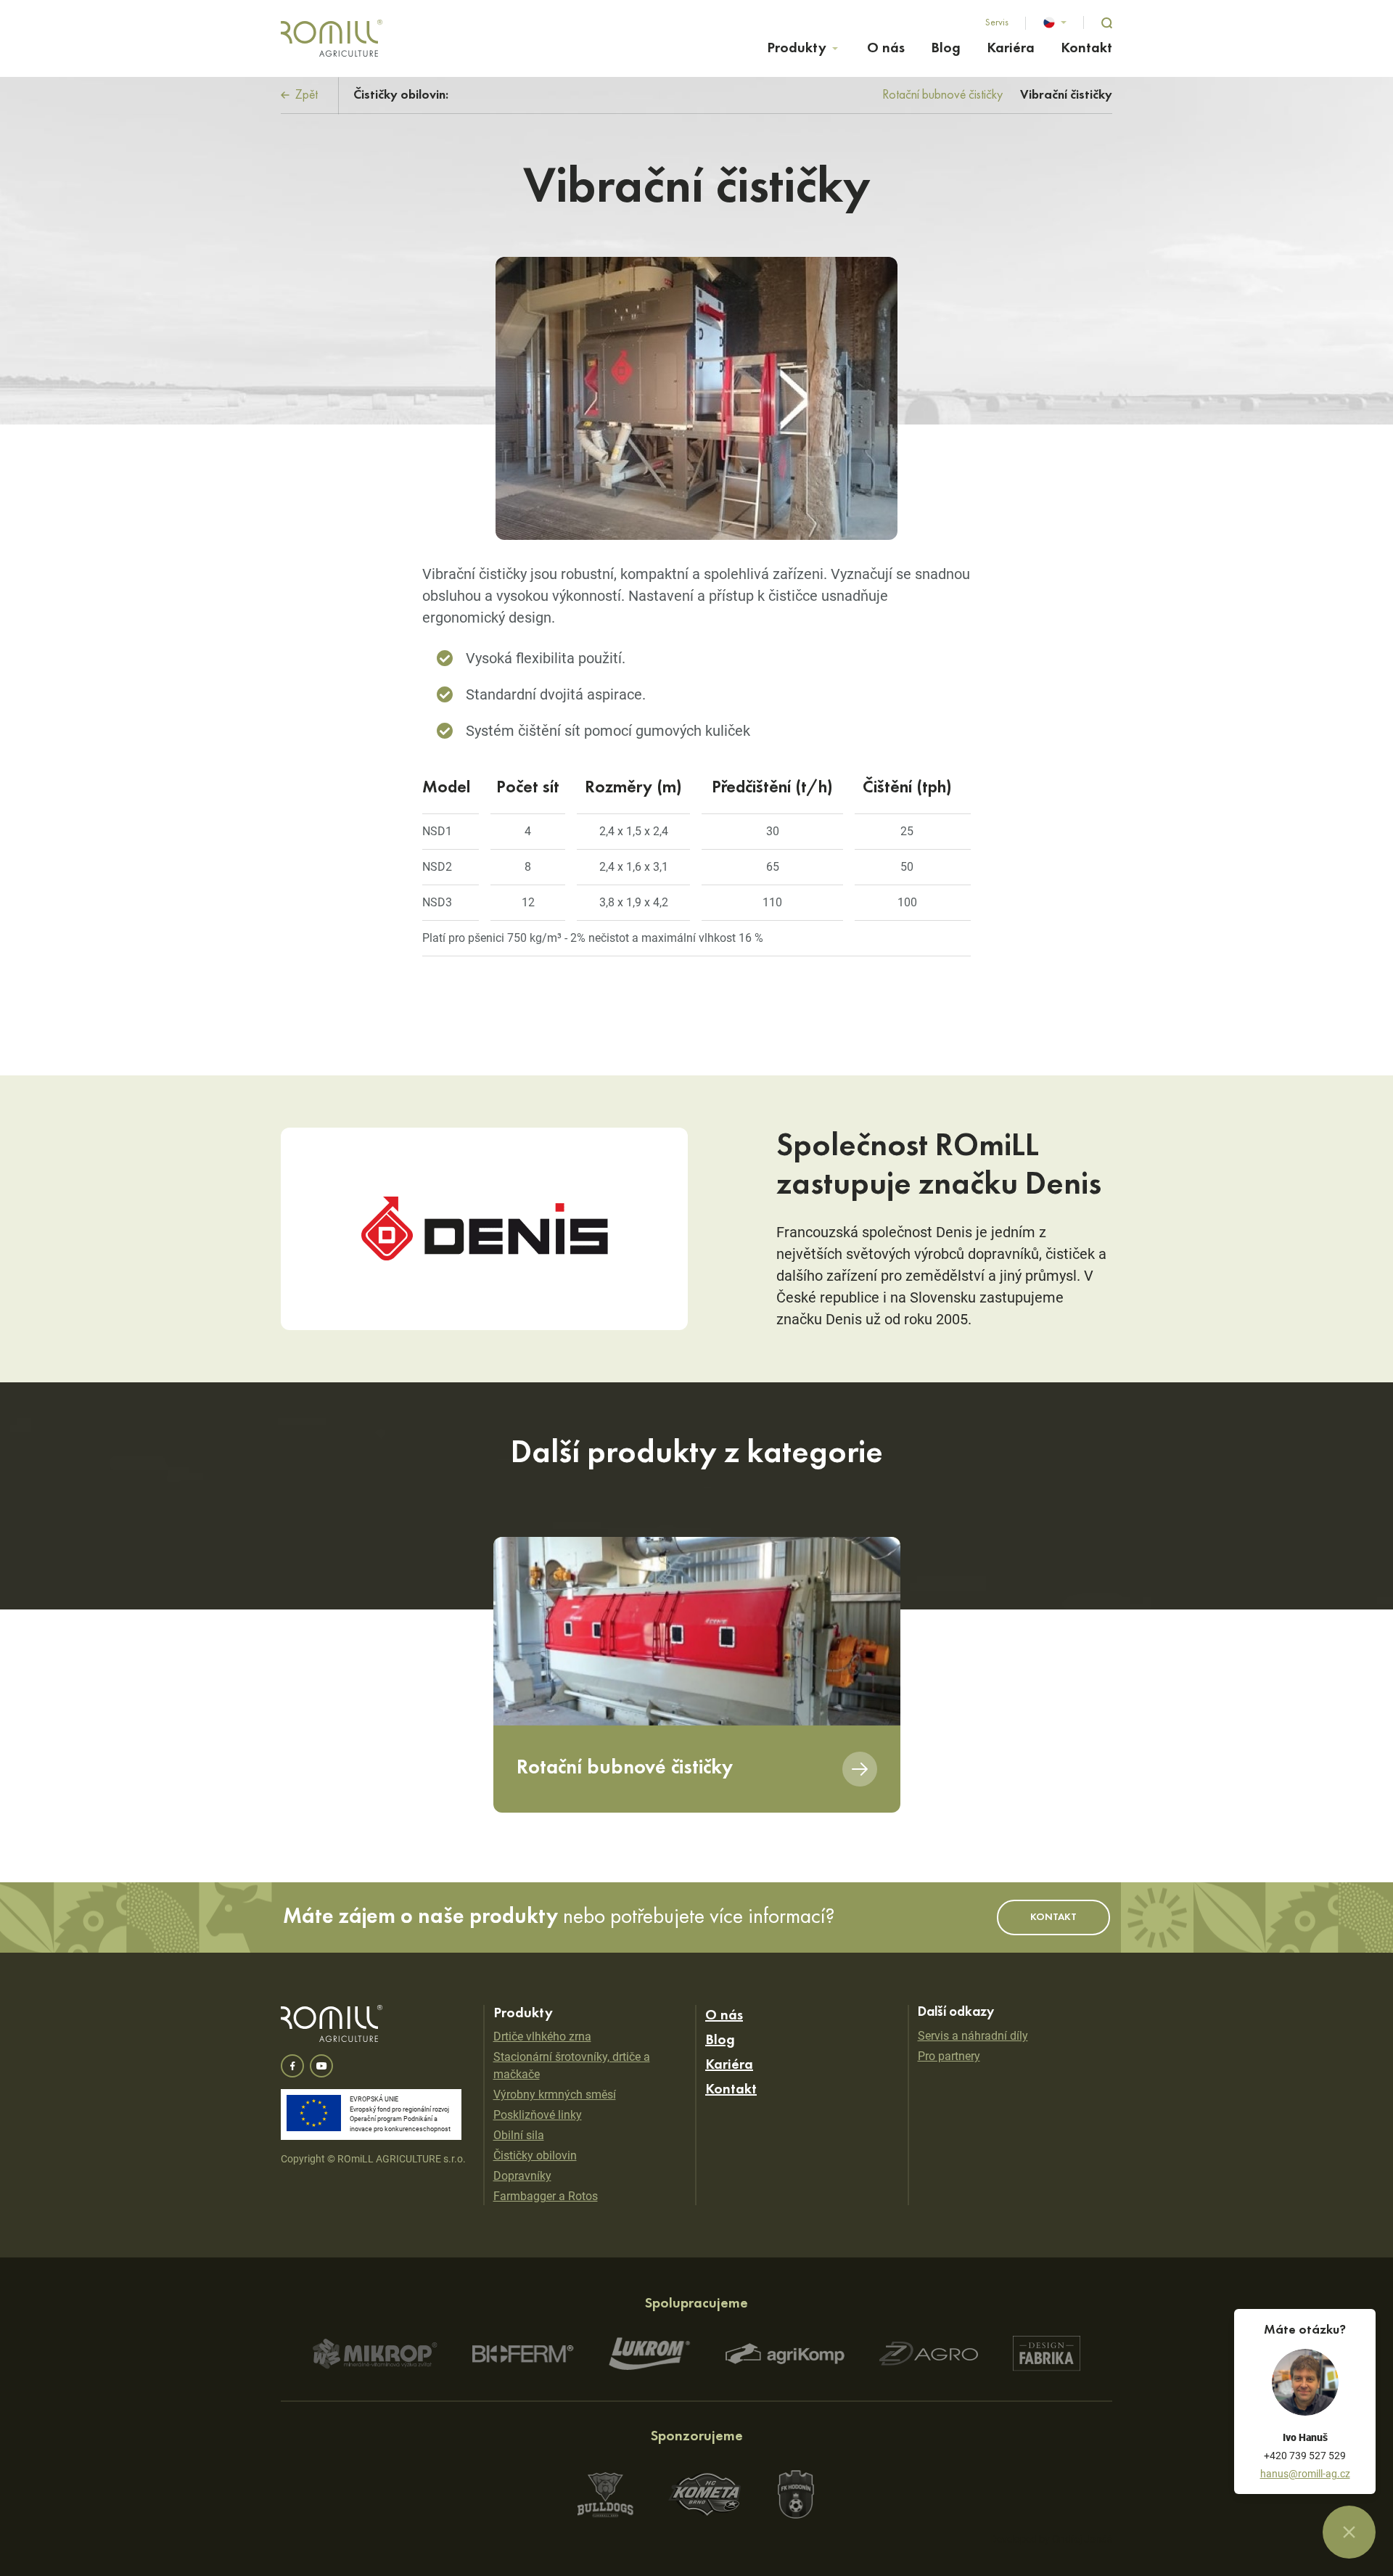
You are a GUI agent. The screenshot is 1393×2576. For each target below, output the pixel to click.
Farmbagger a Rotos (546, 2196)
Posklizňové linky (538, 2115)
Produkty (797, 49)
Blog (946, 49)
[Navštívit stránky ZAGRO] (929, 2354)
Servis (997, 22)
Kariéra (1011, 49)
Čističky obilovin (535, 2155)
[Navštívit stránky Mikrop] (375, 2354)
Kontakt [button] (1053, 1917)
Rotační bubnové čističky (942, 95)
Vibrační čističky (1066, 95)
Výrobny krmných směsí (555, 2095)
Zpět (305, 95)
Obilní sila (519, 2135)
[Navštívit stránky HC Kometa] (705, 2494)
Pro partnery (949, 2056)
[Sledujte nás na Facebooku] (292, 2066)
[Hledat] (1107, 23)
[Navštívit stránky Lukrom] (650, 2354)
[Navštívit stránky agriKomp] (785, 2354)
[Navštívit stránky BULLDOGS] (605, 2495)
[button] (1055, 22)
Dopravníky (522, 2176)
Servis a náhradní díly (973, 2036)
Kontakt (1086, 49)
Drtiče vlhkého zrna (542, 2036)
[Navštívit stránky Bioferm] (523, 2354)
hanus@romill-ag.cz (1305, 2474)
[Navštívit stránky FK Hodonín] (796, 2494)
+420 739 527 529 (1305, 2456)
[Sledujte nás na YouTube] (321, 2066)
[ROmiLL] (332, 38)
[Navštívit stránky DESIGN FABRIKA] (1047, 2354)
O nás (886, 49)
